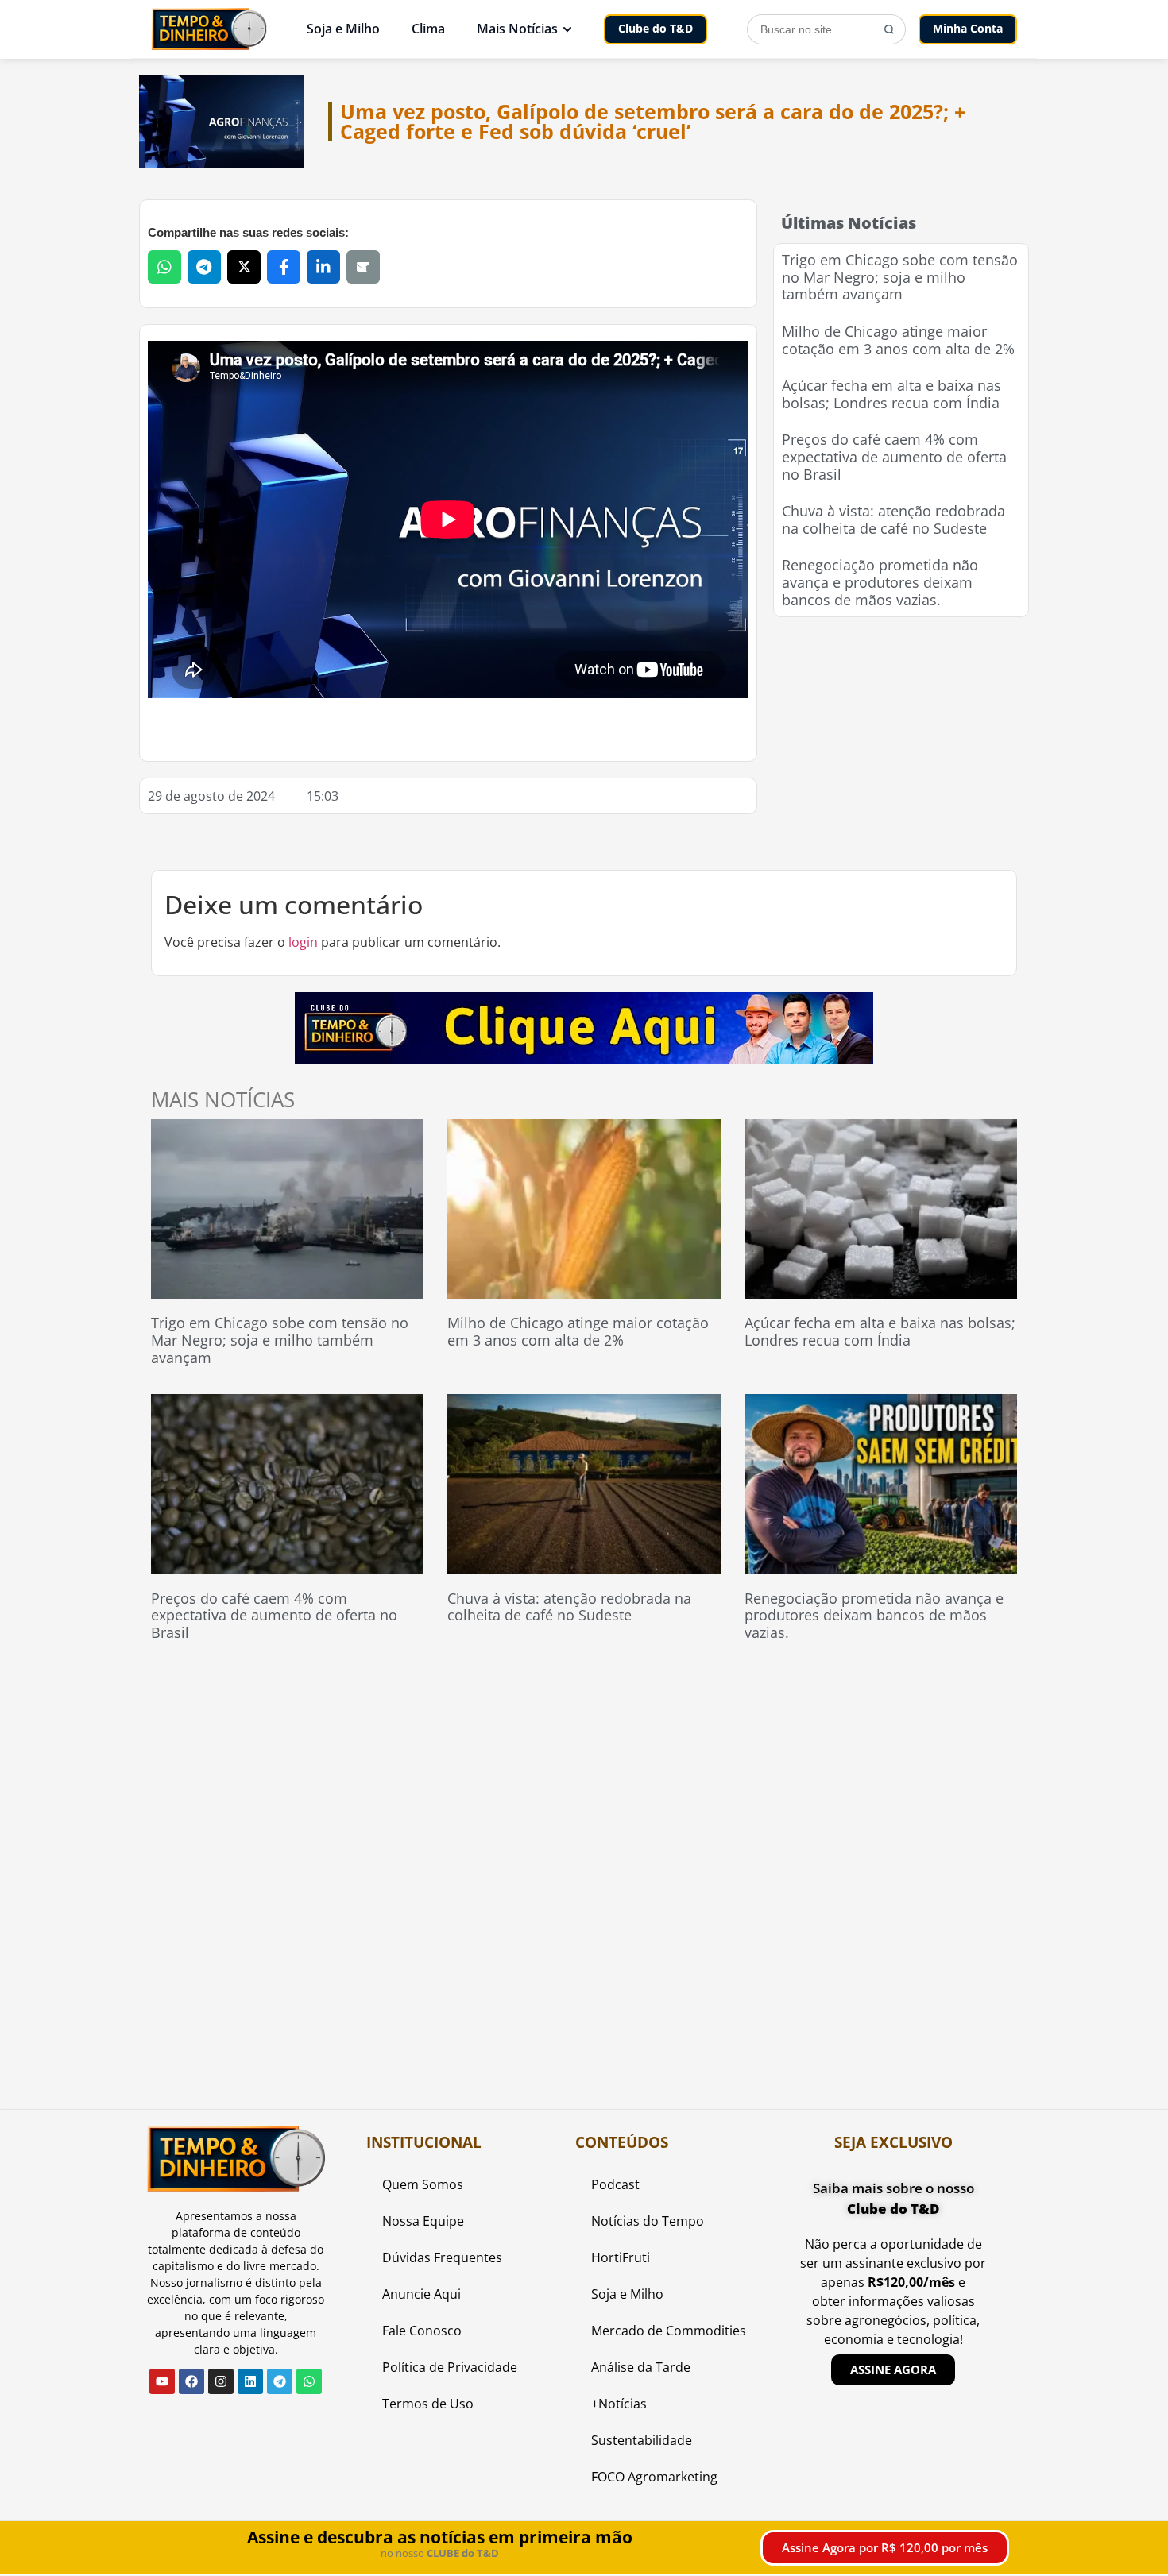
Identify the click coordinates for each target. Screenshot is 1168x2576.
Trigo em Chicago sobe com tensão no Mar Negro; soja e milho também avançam (900, 277)
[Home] (209, 29)
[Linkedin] (250, 2381)
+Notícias (619, 2404)
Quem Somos (423, 2184)
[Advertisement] (901, 732)
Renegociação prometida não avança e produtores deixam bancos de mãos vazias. (880, 582)
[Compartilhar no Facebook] (284, 267)
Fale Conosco (422, 2331)
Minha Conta (968, 28)
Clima (428, 29)
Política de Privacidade (450, 2367)
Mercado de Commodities (669, 2331)
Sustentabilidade (642, 2440)
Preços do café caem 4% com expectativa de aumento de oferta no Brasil (894, 456)
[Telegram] (280, 2381)
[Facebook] (191, 2381)
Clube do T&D (656, 28)
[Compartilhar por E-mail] (363, 267)
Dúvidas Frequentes (442, 2257)
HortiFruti (621, 2257)
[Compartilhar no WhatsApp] (164, 267)
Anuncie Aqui (422, 2294)
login (303, 942)
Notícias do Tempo (648, 2221)
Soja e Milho (343, 29)
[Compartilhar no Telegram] (204, 267)
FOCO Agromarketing (654, 2477)
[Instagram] (221, 2381)
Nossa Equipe (423, 2221)
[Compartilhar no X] (244, 267)
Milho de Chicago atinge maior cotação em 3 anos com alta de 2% (898, 340)
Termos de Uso (428, 2404)
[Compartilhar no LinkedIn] (323, 267)
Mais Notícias (517, 29)
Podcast (615, 2184)
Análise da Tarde (641, 2367)
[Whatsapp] (309, 2381)
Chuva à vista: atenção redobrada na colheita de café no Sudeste (893, 519)
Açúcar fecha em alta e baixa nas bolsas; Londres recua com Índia (891, 394)
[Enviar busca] (889, 29)
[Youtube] (162, 2381)
